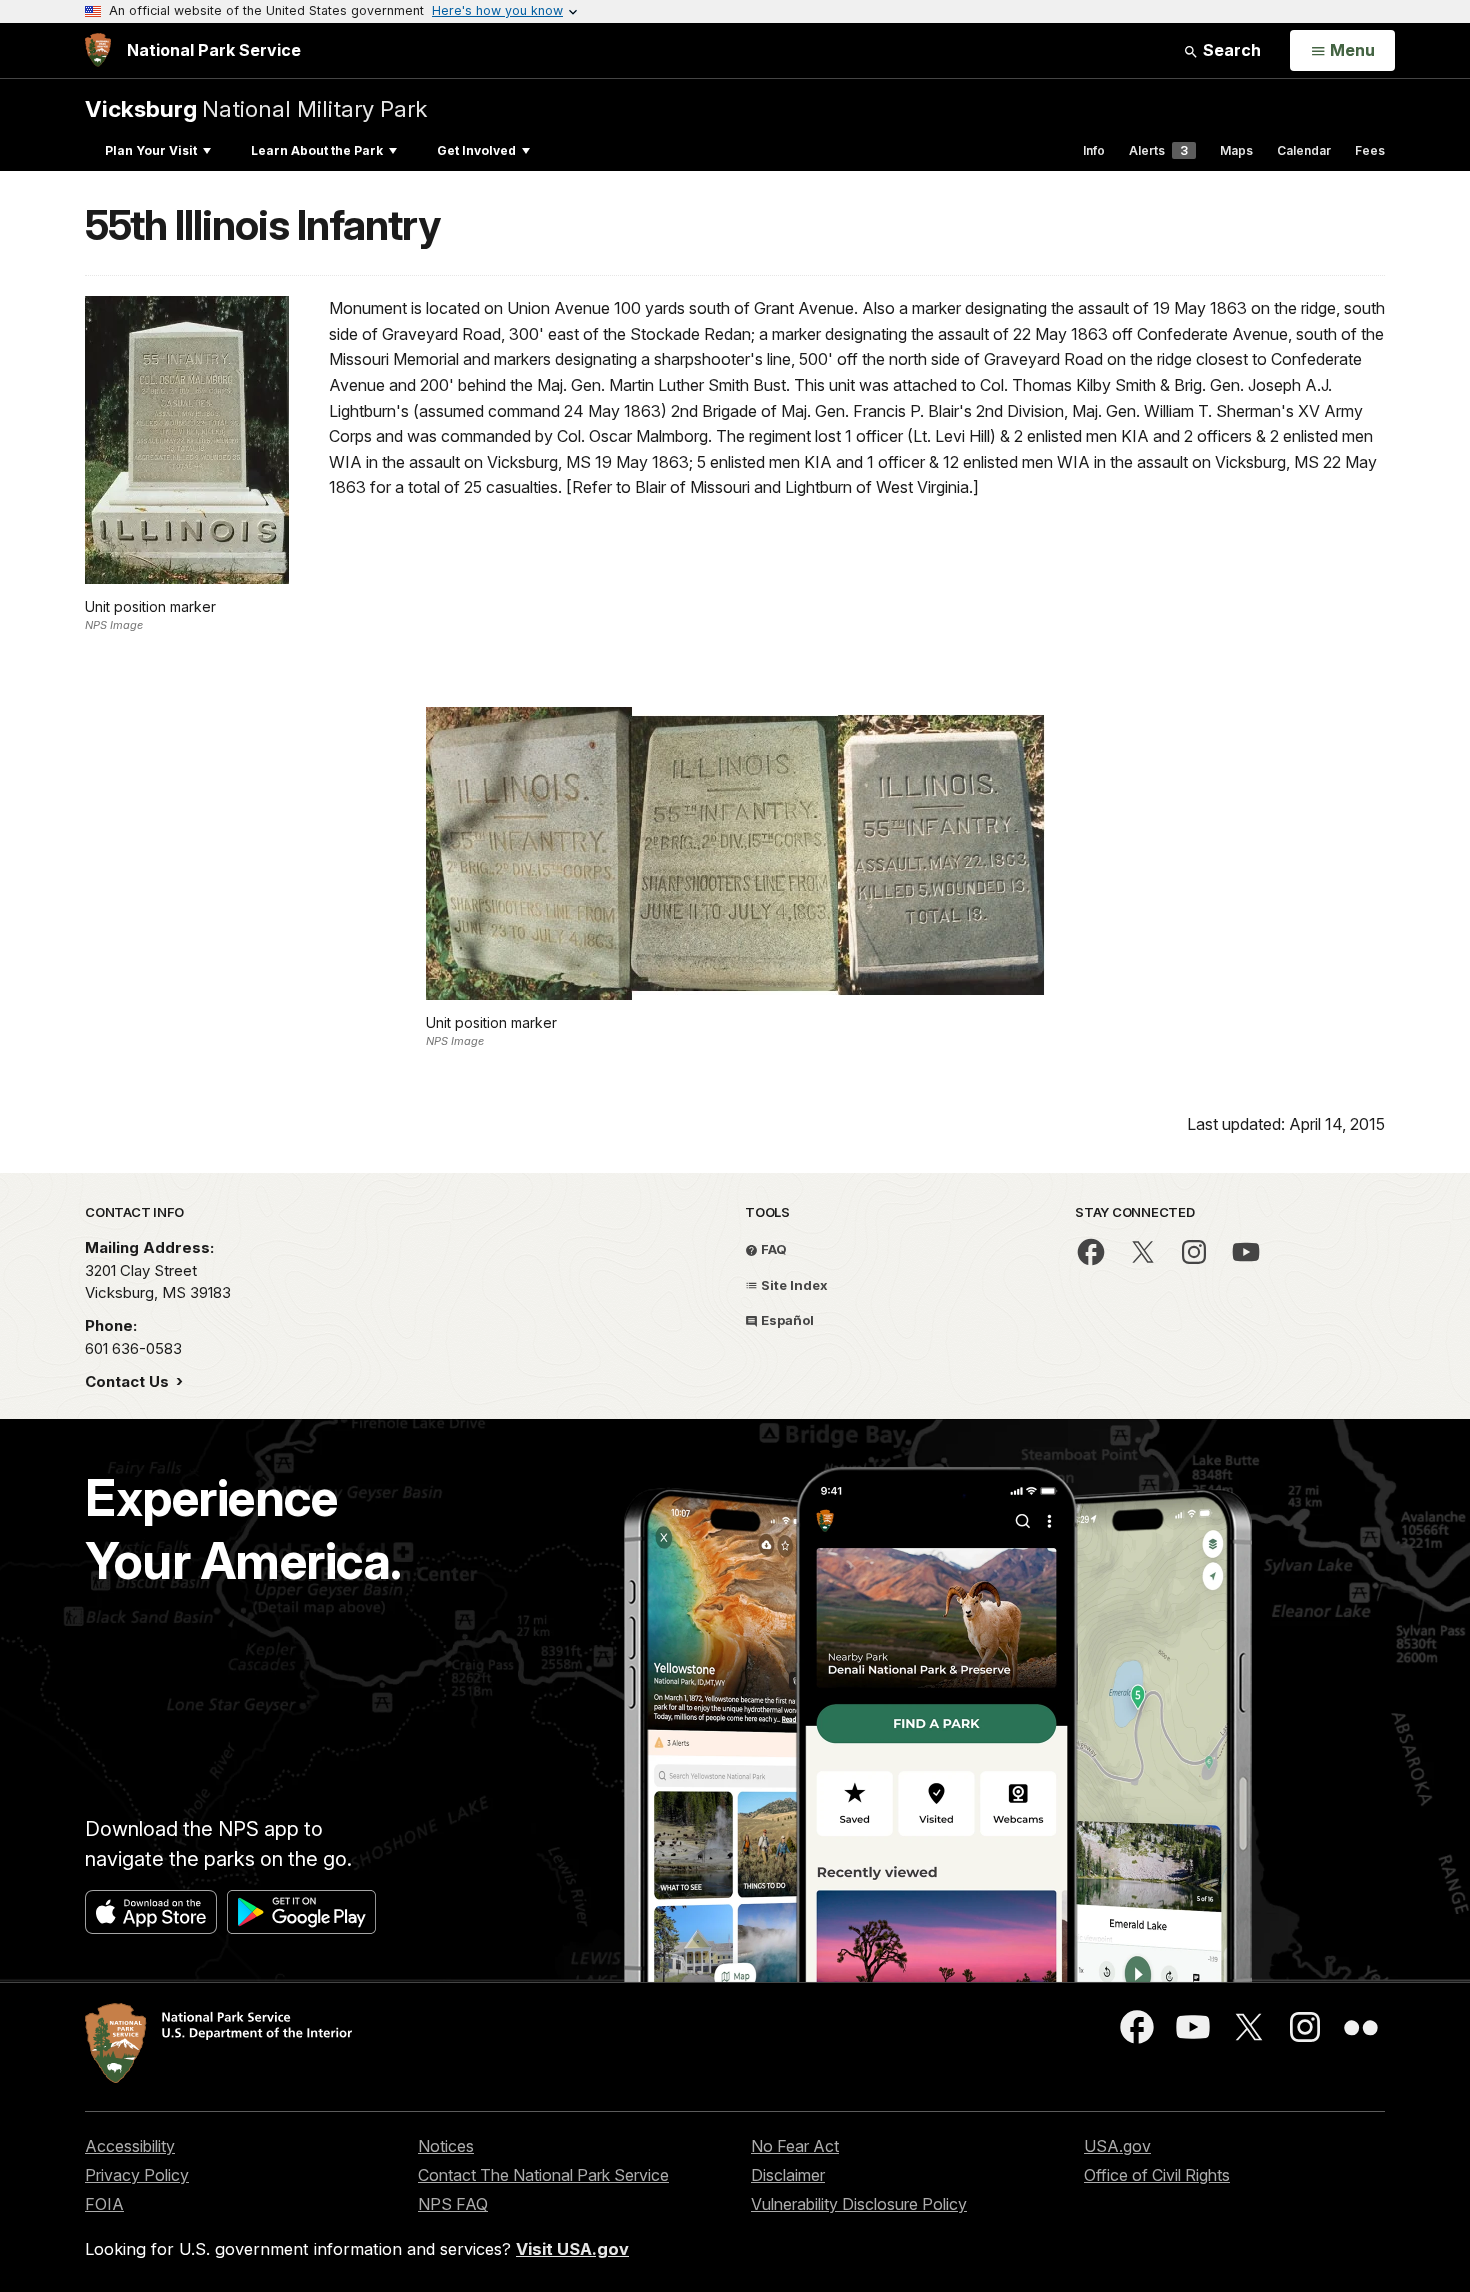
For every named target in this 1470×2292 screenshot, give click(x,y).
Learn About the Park (317, 150)
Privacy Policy (137, 2175)
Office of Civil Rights (1157, 2175)
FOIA (104, 2204)
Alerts (1158, 150)
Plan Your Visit (151, 150)
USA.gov (1117, 2146)
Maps (1236, 150)
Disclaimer (788, 2175)
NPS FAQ (453, 2204)
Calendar (1304, 150)
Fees (1370, 150)
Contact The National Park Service (543, 2175)
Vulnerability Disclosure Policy (859, 2204)
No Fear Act (795, 2146)
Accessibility (130, 2146)
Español (786, 1320)
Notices (446, 2146)
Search (1230, 50)
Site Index (793, 1285)
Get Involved (476, 150)
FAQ (772, 1249)
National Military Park (256, 108)
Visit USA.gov (572, 2249)
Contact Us (129, 1381)
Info (1094, 150)
